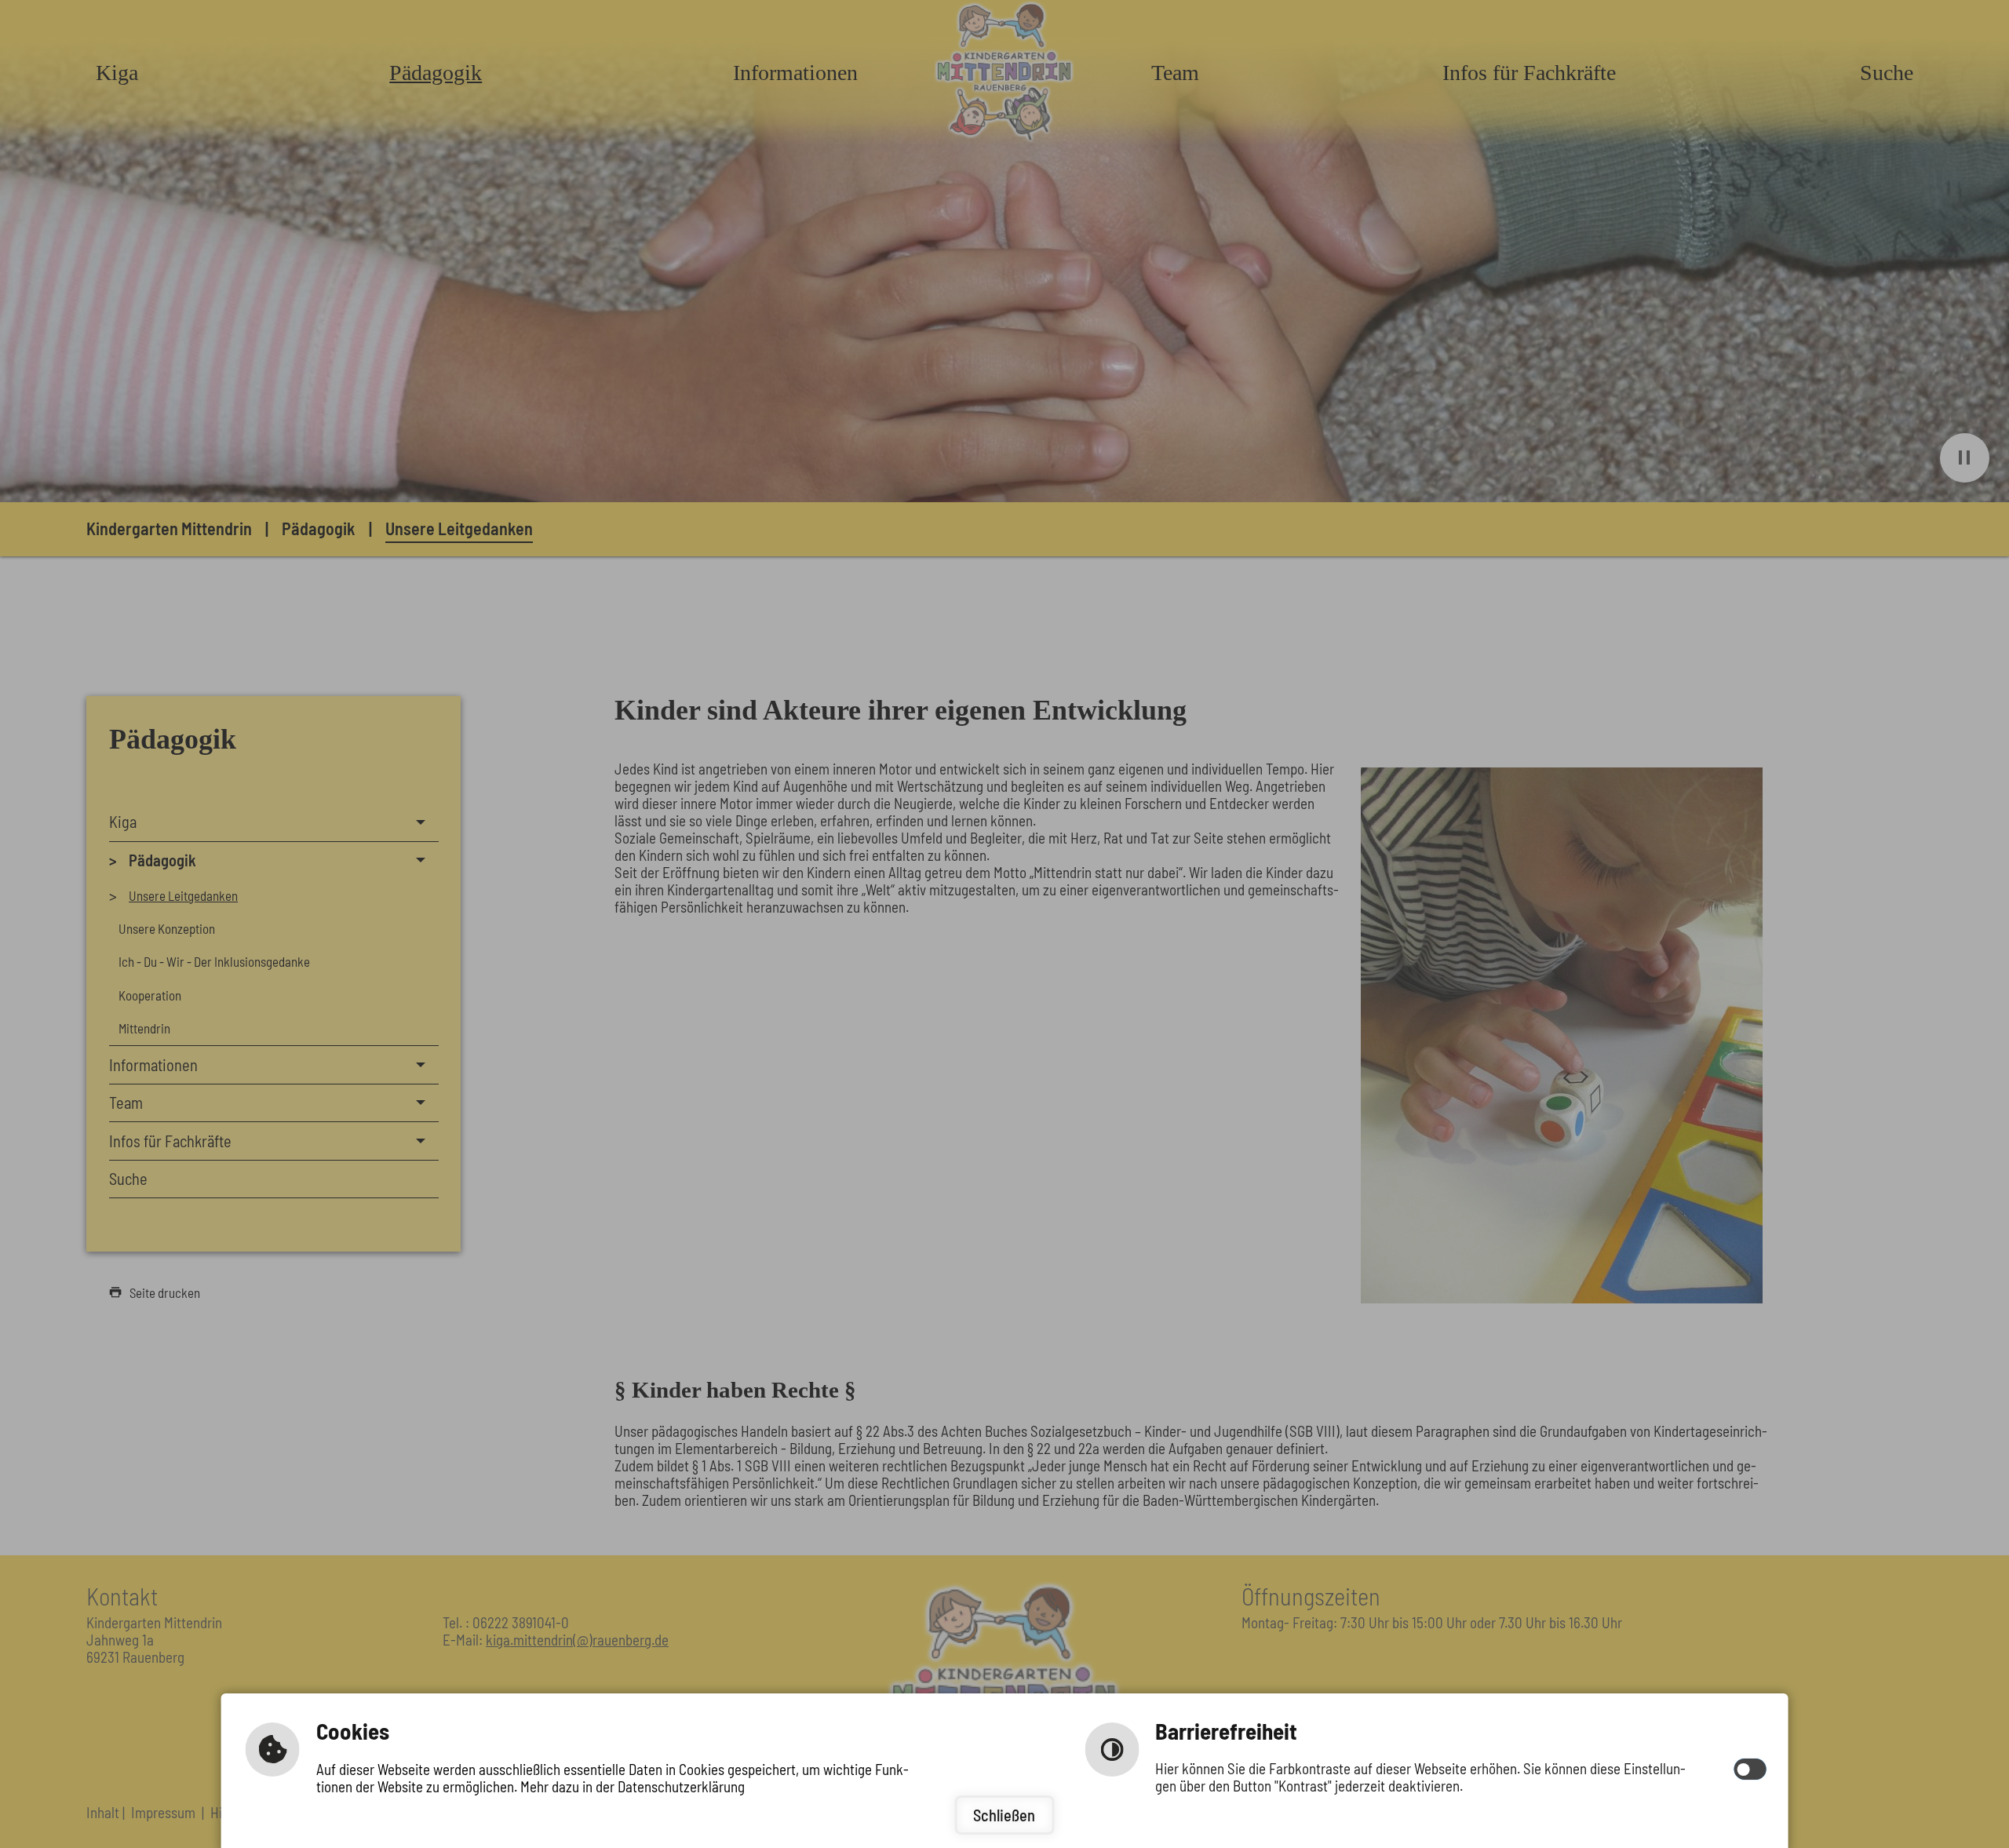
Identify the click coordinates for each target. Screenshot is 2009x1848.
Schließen (1004, 1815)
